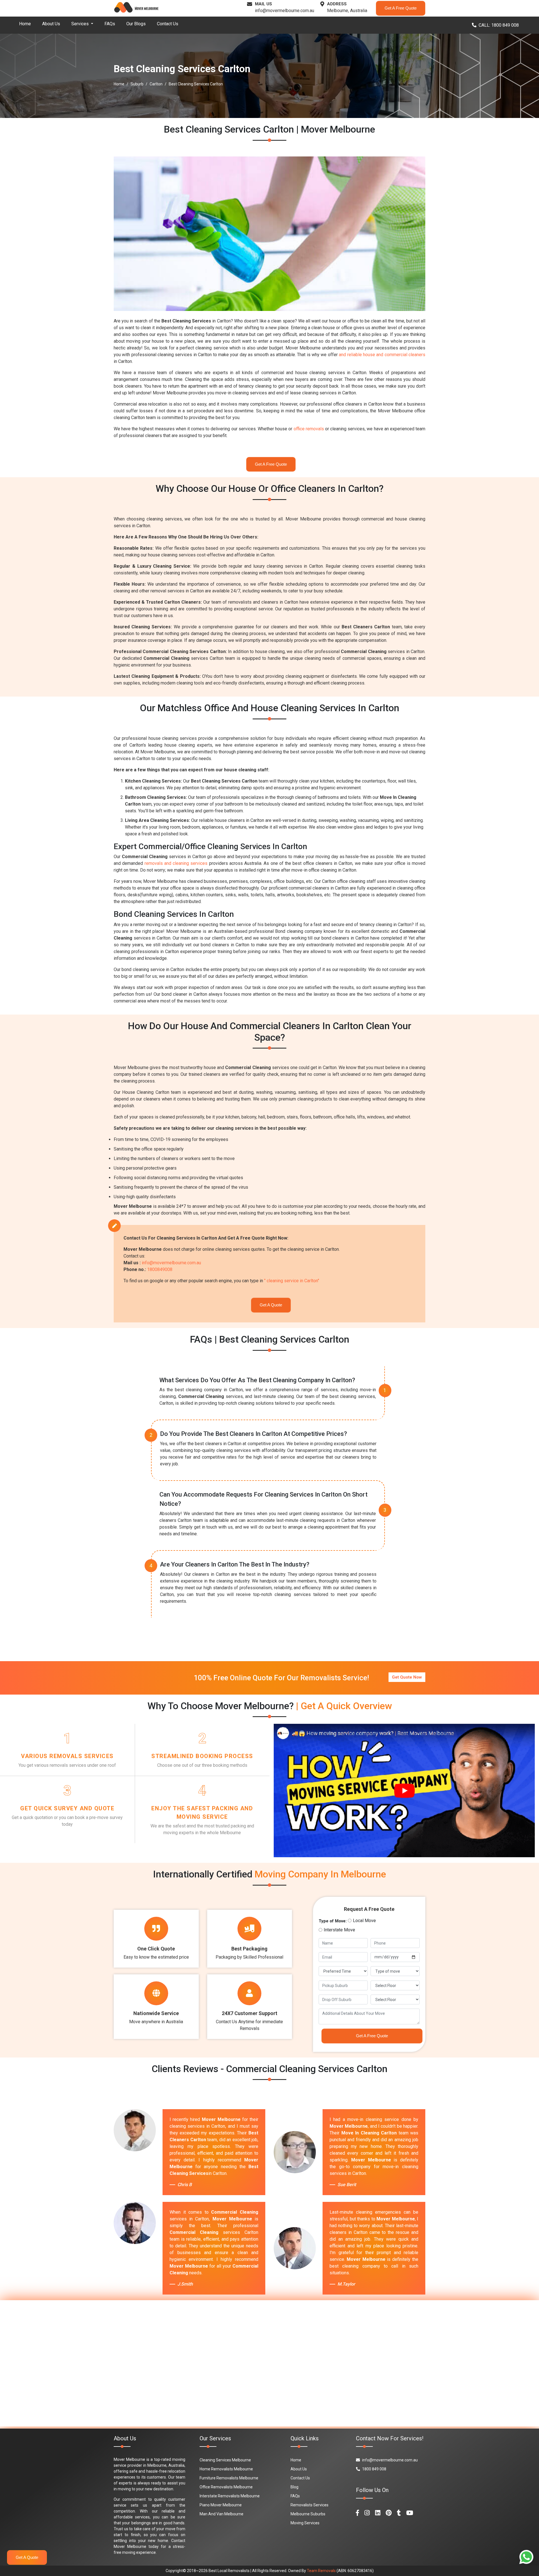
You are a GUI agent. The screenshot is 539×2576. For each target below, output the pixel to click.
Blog (294, 2487)
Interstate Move (339, 1930)
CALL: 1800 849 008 (499, 25)
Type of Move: (333, 1921)
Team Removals (321, 2571)
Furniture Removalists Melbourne (229, 2478)
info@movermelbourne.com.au (285, 11)
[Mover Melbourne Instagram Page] (367, 2513)
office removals (309, 429)
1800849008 (160, 1269)
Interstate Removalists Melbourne (230, 2496)
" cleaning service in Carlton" (292, 1281)
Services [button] (81, 24)
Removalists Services (310, 2505)
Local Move (364, 1921)
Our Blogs (136, 24)
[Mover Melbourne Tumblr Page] (399, 2513)
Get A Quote (271, 1305)
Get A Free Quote (401, 8)
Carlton (156, 84)
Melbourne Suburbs (308, 2514)
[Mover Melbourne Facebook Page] (358, 2513)
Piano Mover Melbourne (221, 2505)
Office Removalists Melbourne (226, 2487)
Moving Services (305, 2523)
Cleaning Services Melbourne (225, 2460)
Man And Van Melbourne (221, 2514)
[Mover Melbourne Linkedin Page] (378, 2513)
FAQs (110, 24)
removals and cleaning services (176, 863)
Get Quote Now (407, 1677)
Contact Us (168, 24)
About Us (51, 24)
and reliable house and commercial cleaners (382, 355)
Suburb (137, 84)
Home (25, 24)
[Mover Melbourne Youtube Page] (410, 2513)
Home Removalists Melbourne (226, 2469)
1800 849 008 (374, 2469)
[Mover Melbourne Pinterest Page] (389, 2513)
